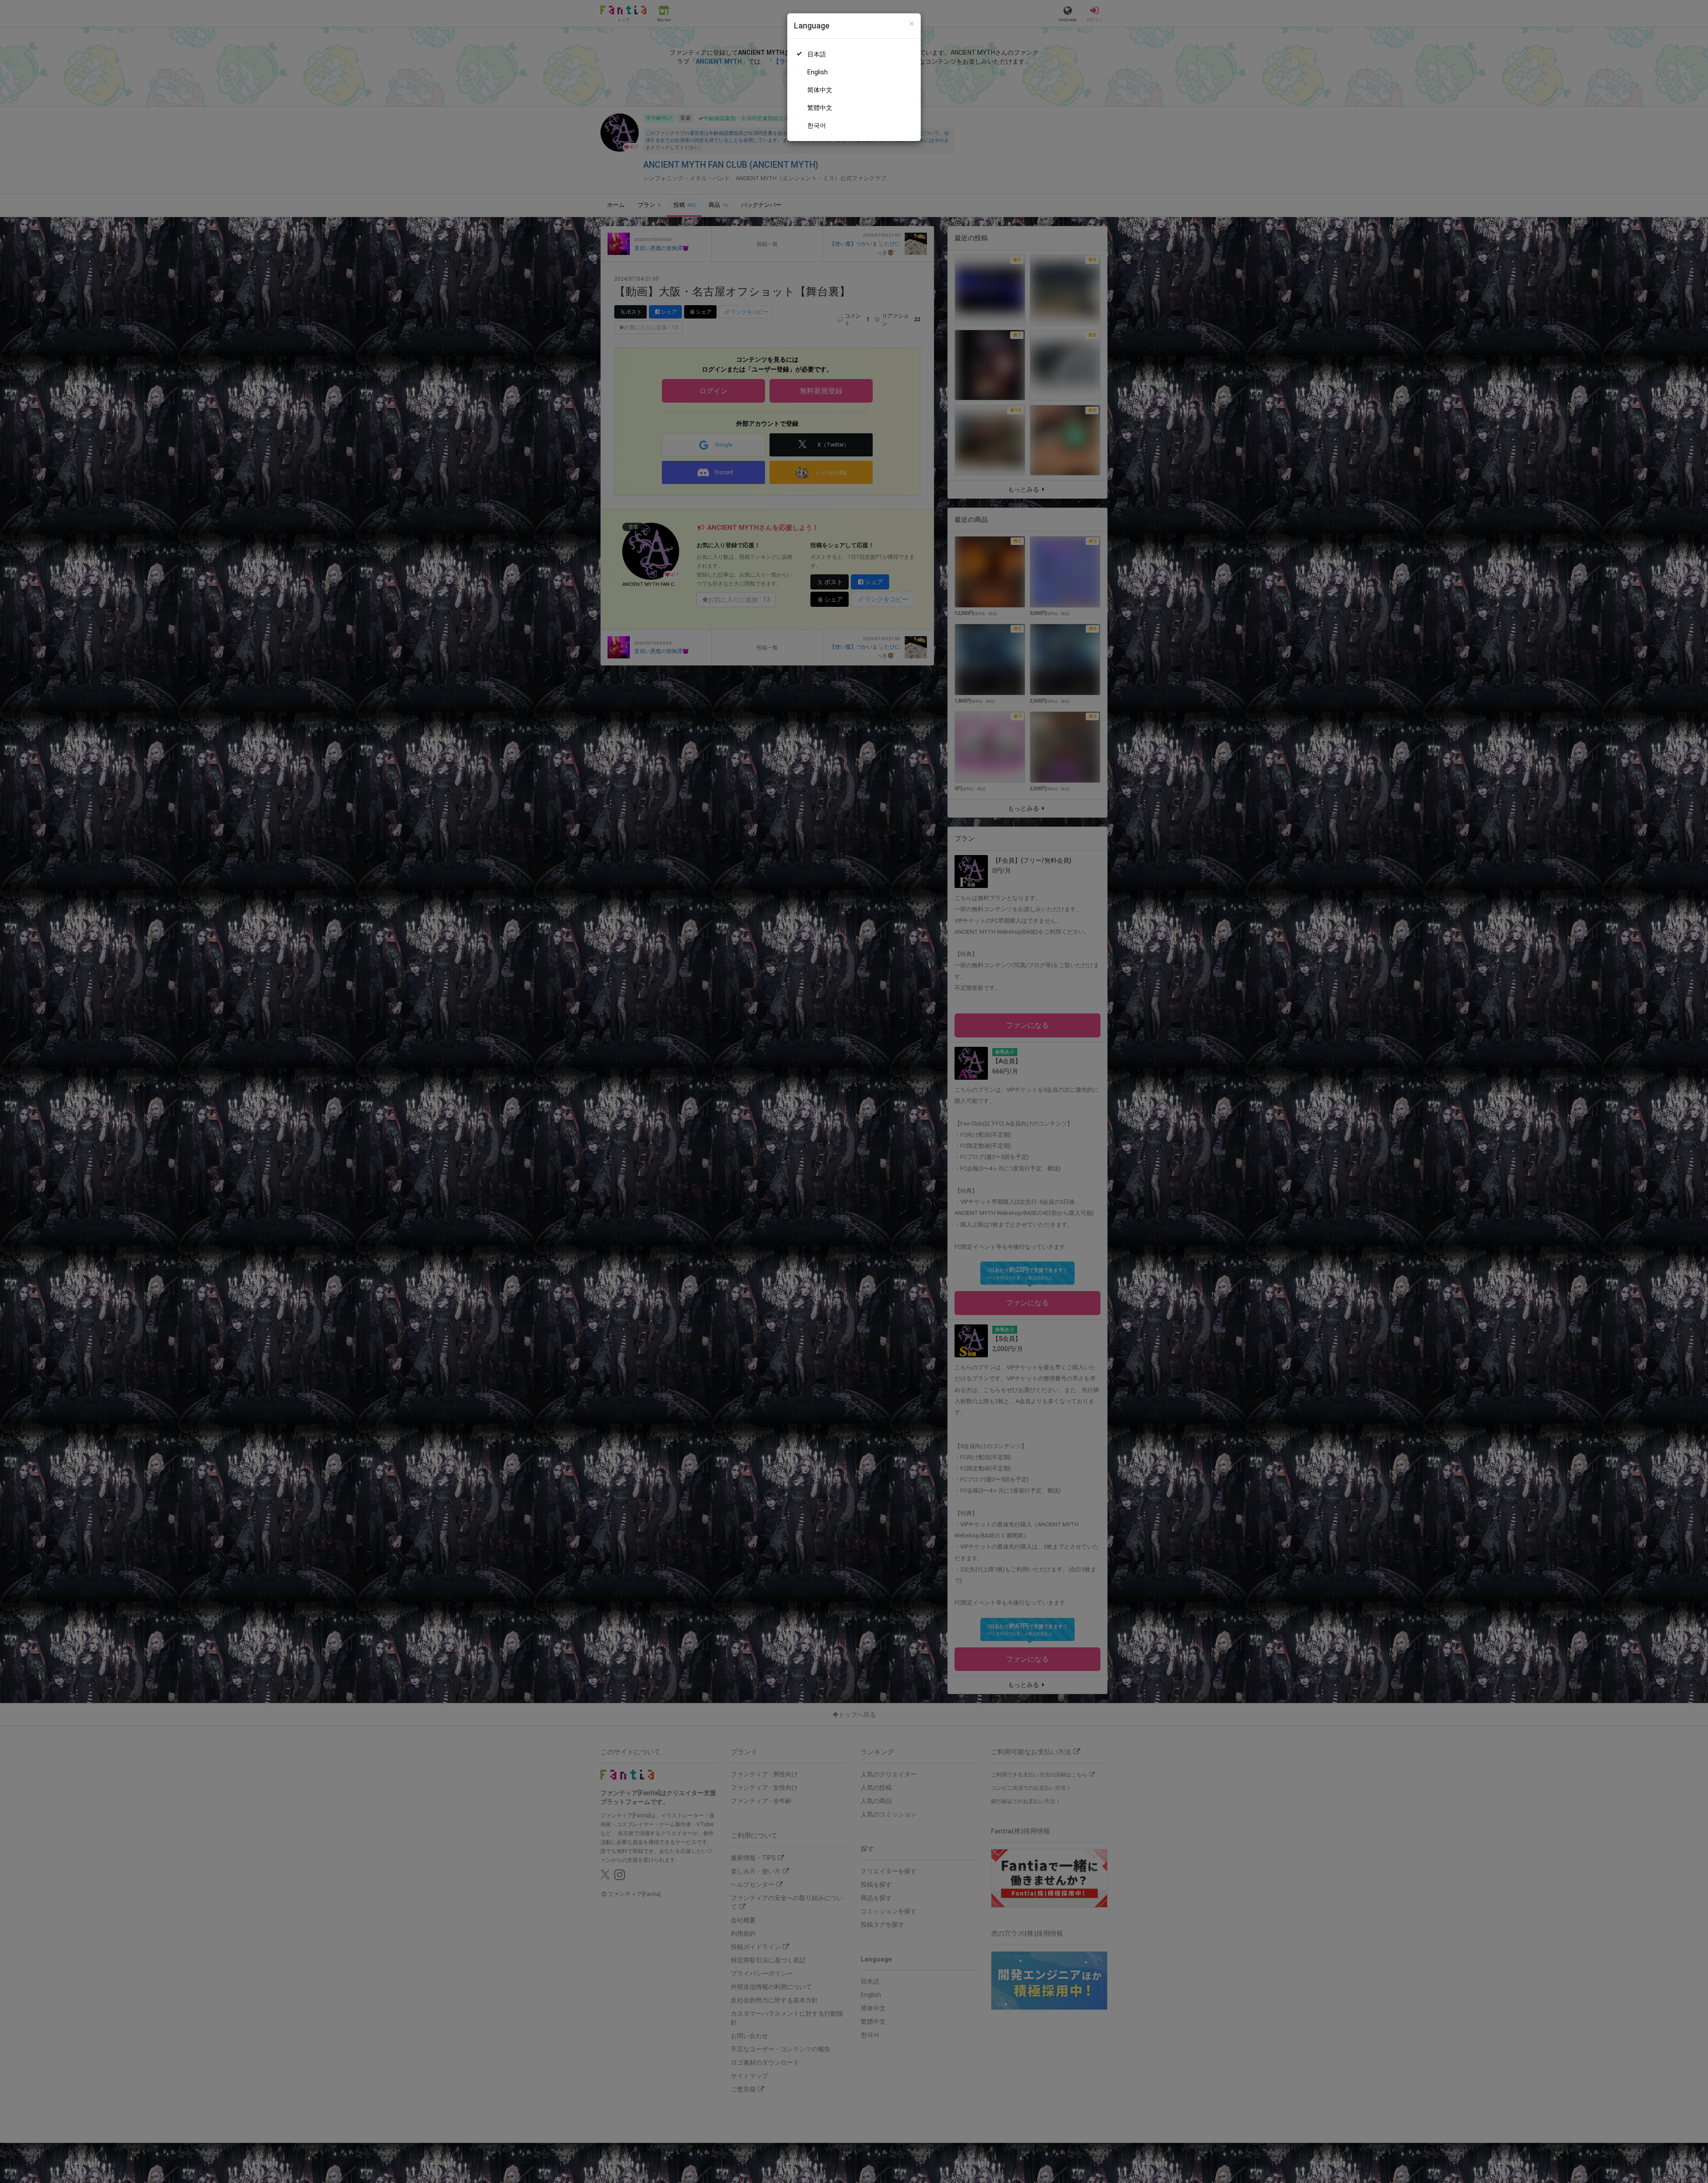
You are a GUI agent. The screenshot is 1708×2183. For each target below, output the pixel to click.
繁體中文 (820, 108)
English (818, 72)
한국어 (817, 125)
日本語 (817, 54)
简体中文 (820, 90)
